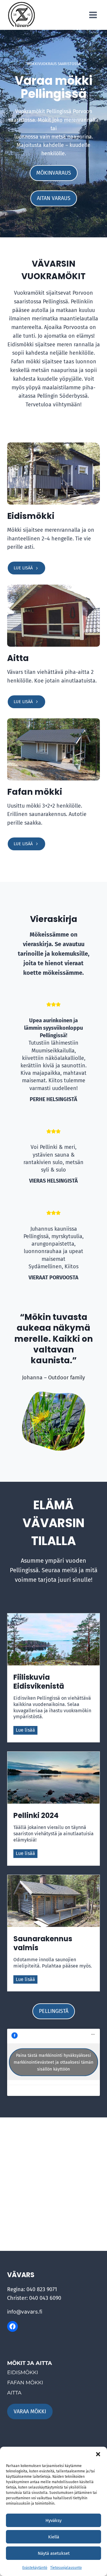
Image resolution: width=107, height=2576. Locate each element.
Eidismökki (31, 516)
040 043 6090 (45, 2298)
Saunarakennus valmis (43, 1943)
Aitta (18, 658)
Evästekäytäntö (35, 2568)
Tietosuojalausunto (66, 2568)
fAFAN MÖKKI (25, 2383)
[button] (98, 2454)
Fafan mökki (35, 792)
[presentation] (53, 1639)
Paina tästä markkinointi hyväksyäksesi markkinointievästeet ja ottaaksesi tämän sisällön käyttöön (53, 2062)
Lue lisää (27, 1731)
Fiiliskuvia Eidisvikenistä (39, 1682)
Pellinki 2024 (36, 1816)
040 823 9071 (42, 2289)
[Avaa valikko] (93, 15)
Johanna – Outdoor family (53, 1378)
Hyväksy (53, 2520)
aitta (14, 2393)
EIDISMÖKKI (23, 2372)
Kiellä (54, 2537)
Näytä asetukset (54, 2553)
